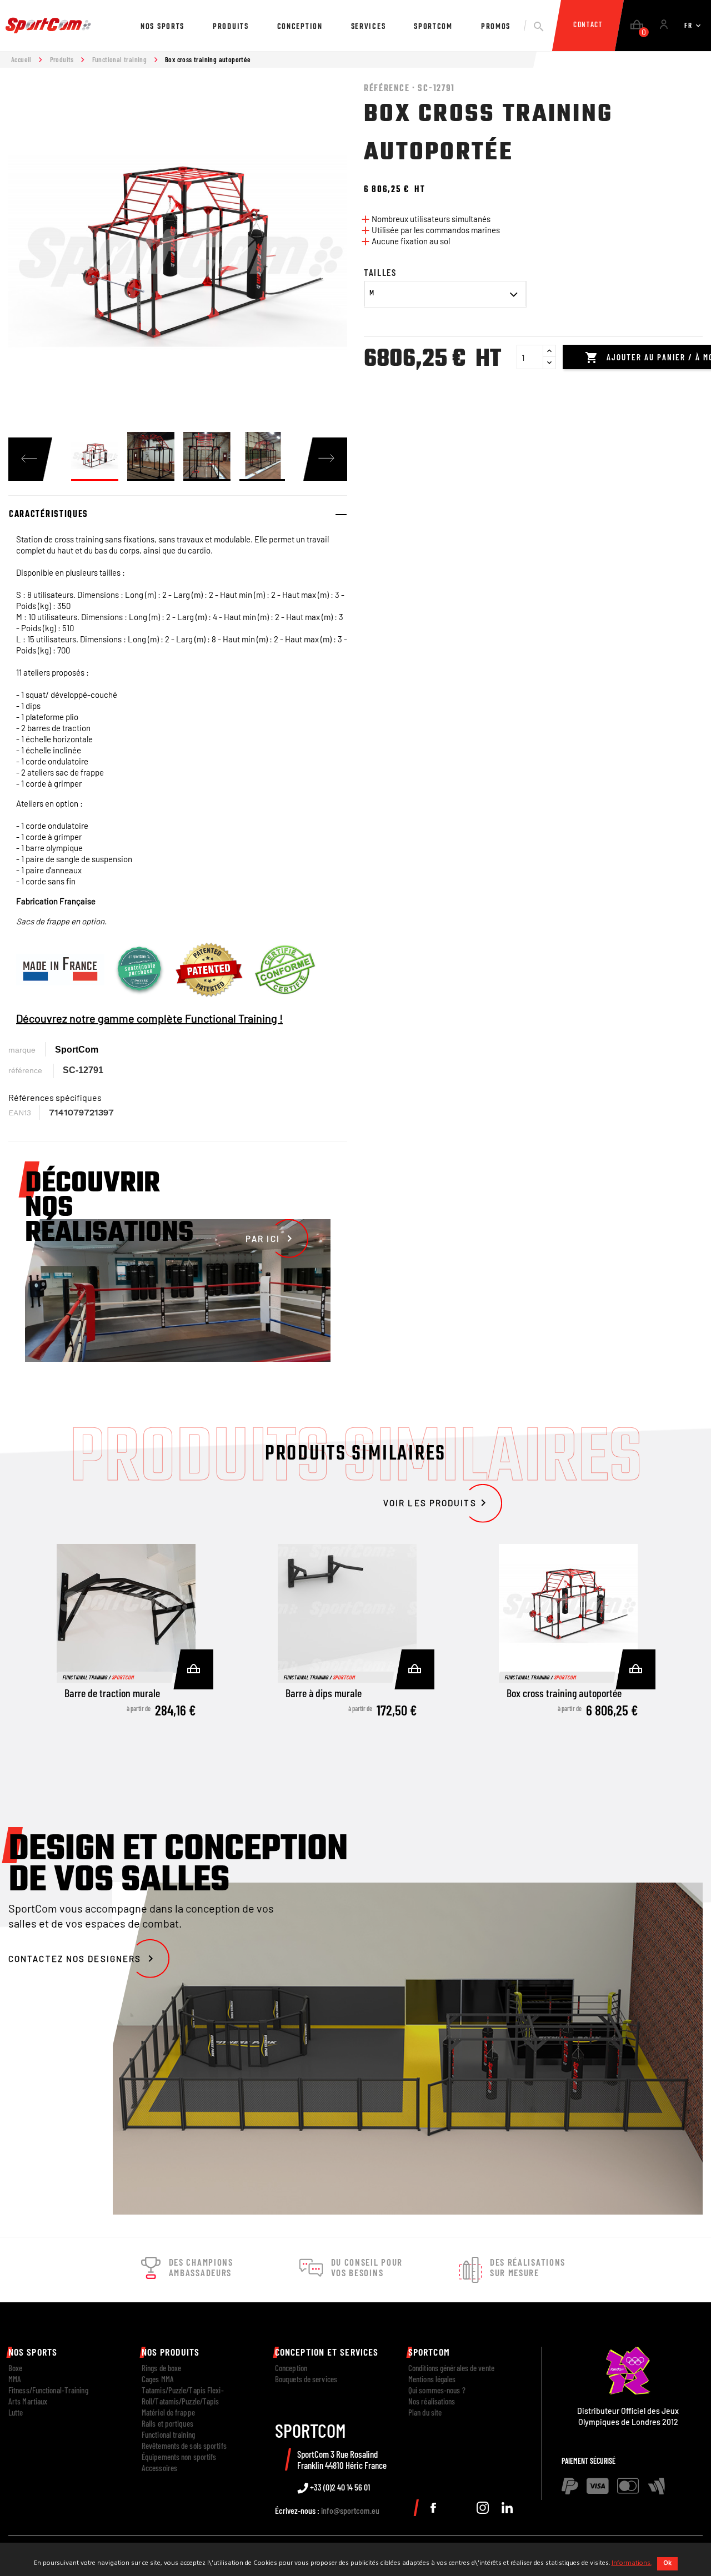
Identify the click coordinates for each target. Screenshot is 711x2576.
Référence (25, 1070)
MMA (15, 2379)
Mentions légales (432, 2379)
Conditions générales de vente (451, 2368)
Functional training (168, 2434)
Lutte (16, 2412)
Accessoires (159, 2468)
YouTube (458, 2508)
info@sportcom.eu (350, 2510)
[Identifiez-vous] (664, 26)
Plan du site (425, 2412)
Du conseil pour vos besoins (367, 2267)
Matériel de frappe (168, 2412)
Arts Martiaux (28, 2401)
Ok (667, 2563)
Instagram (483, 2508)
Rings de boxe (161, 2368)
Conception (291, 2368)
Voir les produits (437, 1503)
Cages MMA (158, 2379)
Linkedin (507, 2508)
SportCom (77, 1050)
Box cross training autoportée (564, 1693)
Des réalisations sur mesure (528, 2267)
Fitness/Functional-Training (48, 2390)
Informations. (632, 2563)
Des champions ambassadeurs (201, 2267)
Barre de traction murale (112, 1693)
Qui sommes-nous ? (437, 2390)
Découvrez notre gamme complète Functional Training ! (149, 1018)
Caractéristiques (49, 515)
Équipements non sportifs (179, 2457)
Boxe (15, 2368)
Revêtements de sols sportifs (184, 2446)
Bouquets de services (306, 2379)
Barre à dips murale (324, 1693)
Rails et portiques (167, 2423)
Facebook (433, 2508)
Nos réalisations (432, 2401)
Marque (22, 1050)
